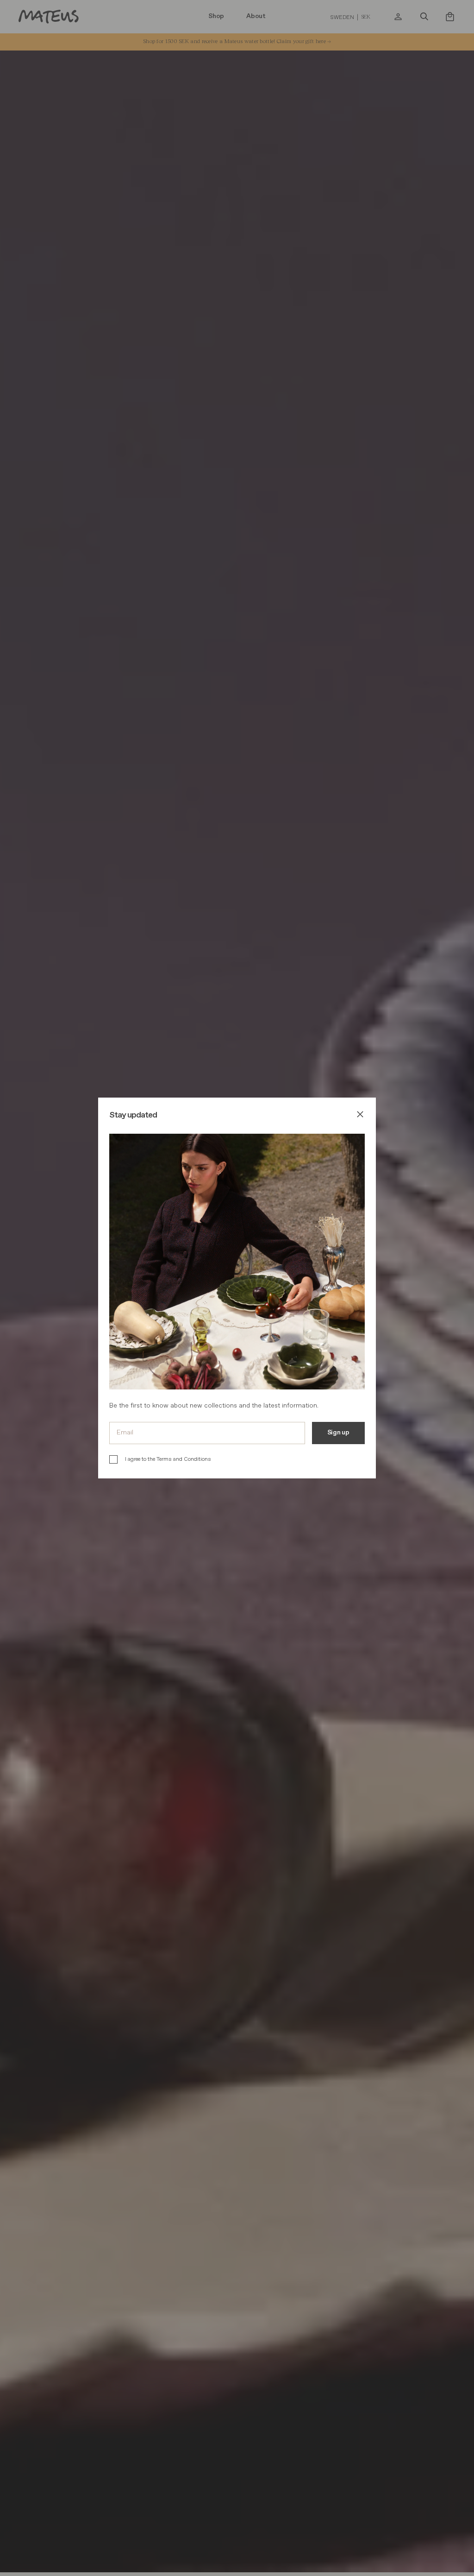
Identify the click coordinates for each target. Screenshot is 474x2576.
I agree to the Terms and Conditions (168, 1459)
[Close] (360, 1116)
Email (125, 1432)
